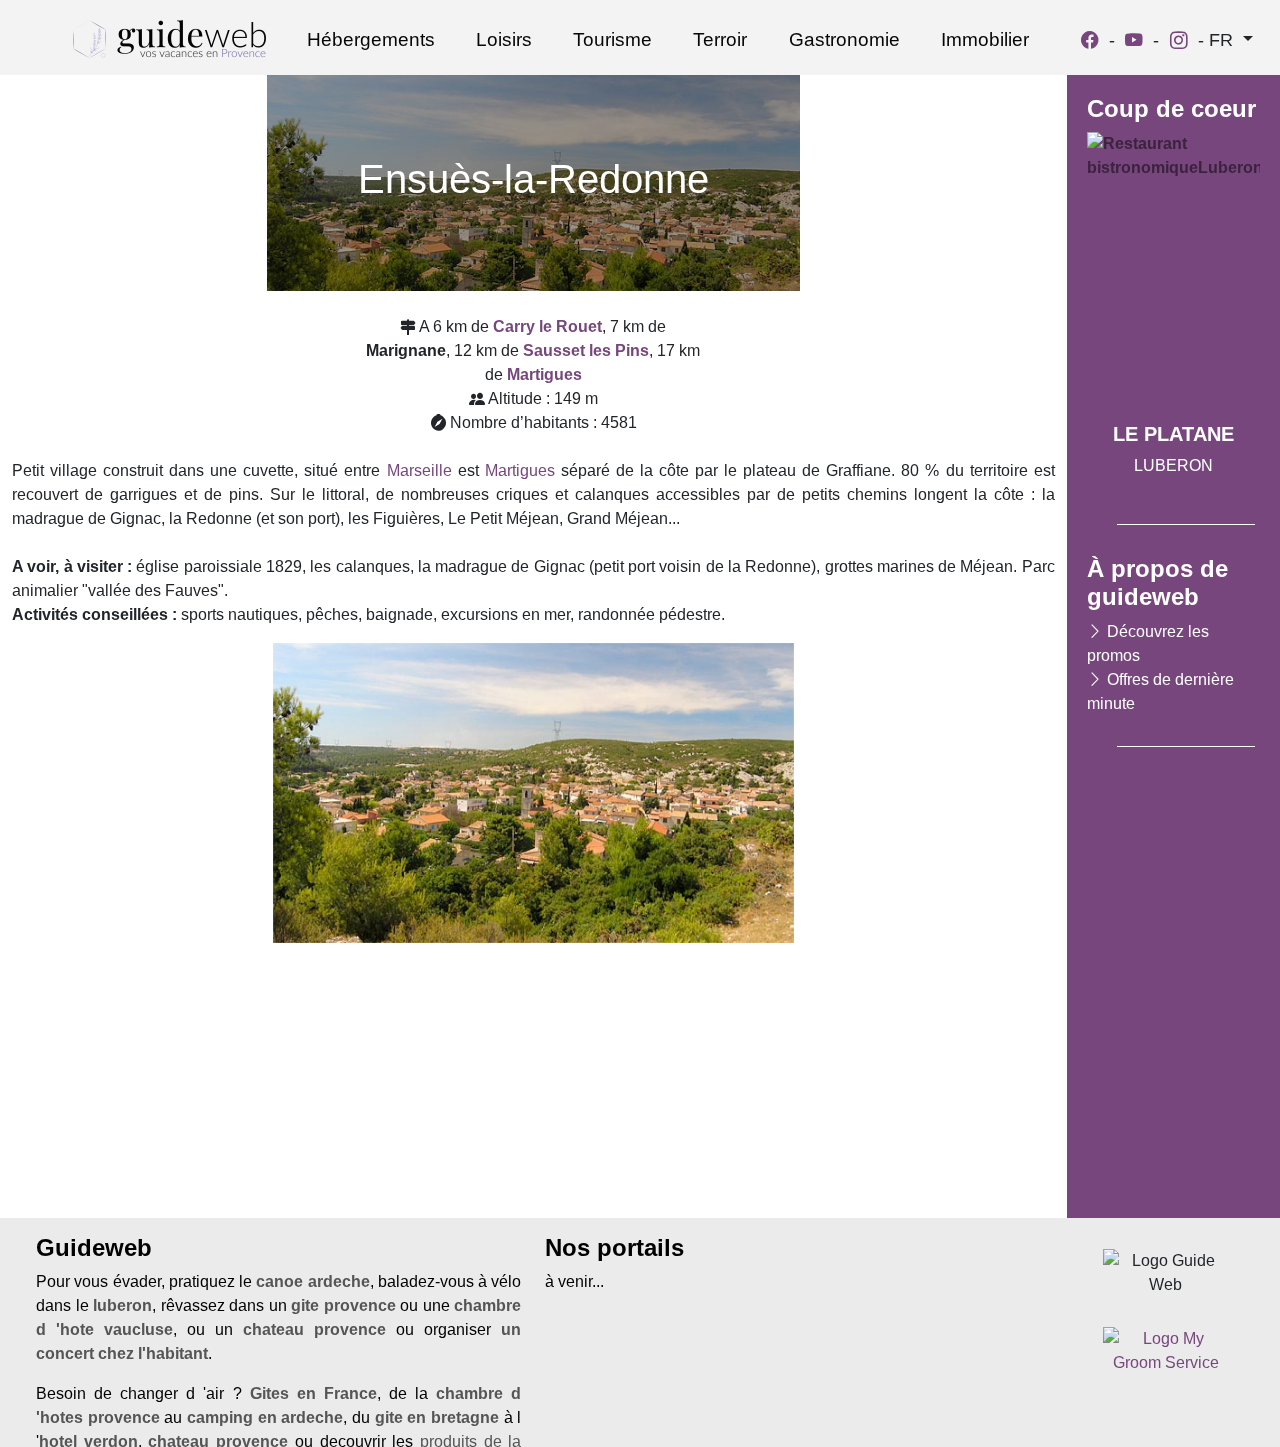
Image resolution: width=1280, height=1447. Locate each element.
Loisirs (504, 39)
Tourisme (612, 39)
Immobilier (985, 39)
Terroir (720, 39)
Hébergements (371, 39)
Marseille (419, 470)
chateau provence (314, 1329)
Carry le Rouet (547, 326)
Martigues (520, 470)
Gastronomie (844, 39)
